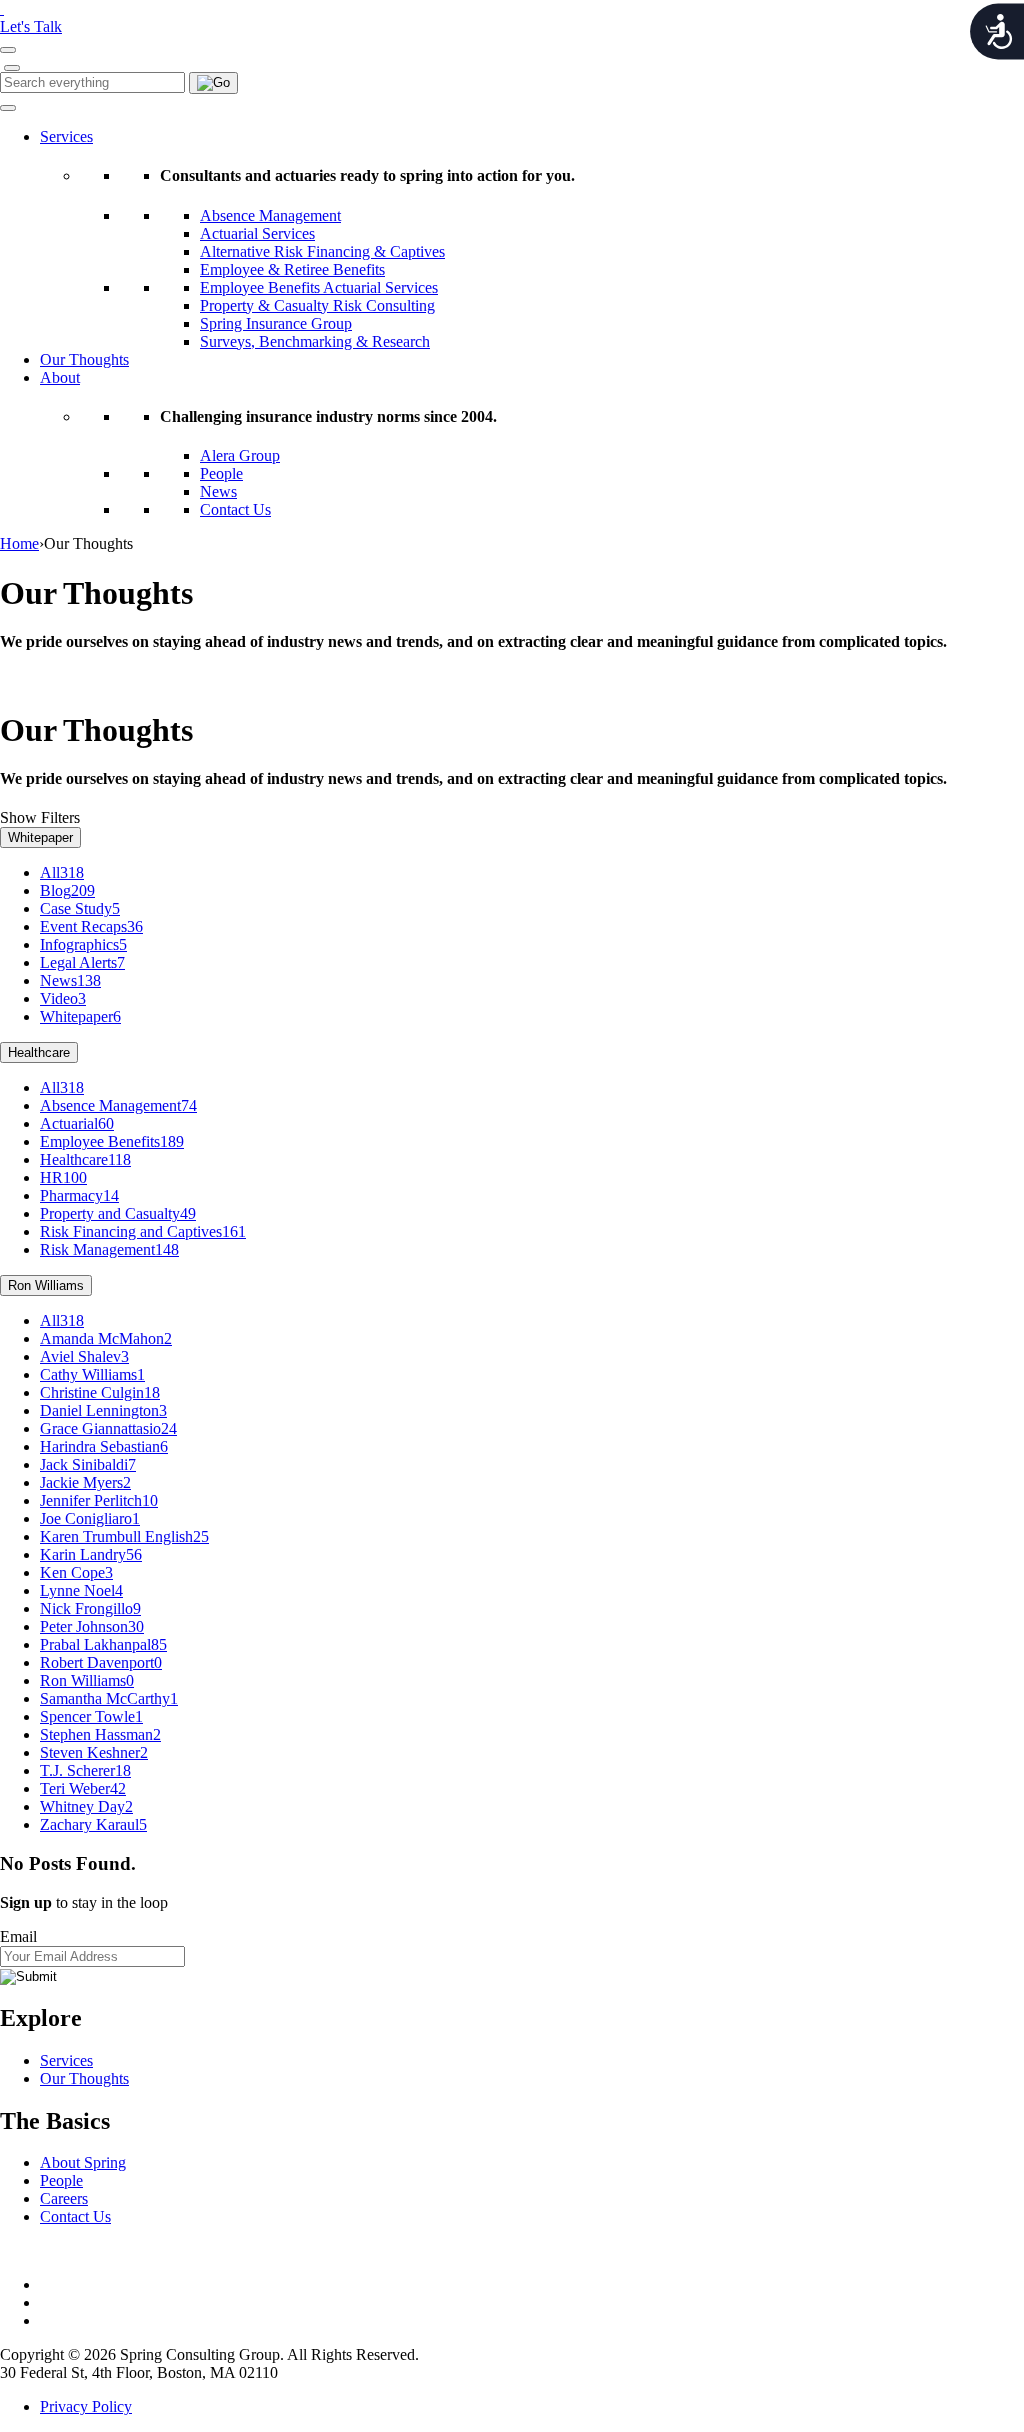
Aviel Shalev (84, 1356)
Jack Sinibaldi (88, 1464)
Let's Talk (31, 26)
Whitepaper (40, 837)
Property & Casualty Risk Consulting (317, 305)
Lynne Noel (81, 1590)
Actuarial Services (257, 233)
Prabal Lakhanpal (103, 1644)
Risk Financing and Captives (143, 1231)
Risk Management (109, 1249)
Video (63, 998)
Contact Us (235, 509)
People (221, 473)
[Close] (12, 68)
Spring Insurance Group (276, 323)
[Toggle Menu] (8, 108)
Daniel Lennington (103, 1410)
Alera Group (240, 455)
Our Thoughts (84, 359)
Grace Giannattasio (108, 1428)
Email (18, 1936)
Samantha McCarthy (109, 1698)
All (62, 872)
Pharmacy (79, 1195)
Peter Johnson (92, 1626)
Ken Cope (76, 1572)
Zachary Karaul (93, 1824)
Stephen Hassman (100, 1734)
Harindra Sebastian (104, 1446)
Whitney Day (86, 1806)
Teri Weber (83, 1788)
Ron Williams (46, 1285)
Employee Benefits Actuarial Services (319, 287)
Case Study (80, 908)
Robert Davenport (101, 1662)
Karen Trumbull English (124, 1536)
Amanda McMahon (106, 1338)
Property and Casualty (118, 1213)
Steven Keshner (94, 1752)
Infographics (83, 944)
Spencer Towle (91, 1716)
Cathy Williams (92, 1374)
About (60, 377)
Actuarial (77, 1123)
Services (66, 136)
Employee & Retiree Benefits (292, 269)
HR (63, 1177)
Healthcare (39, 1052)
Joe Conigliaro (90, 1518)
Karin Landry (91, 1554)
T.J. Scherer (85, 1770)
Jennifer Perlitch (99, 1500)
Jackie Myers (85, 1482)
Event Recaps (91, 926)
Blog (67, 890)
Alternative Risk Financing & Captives (322, 251)
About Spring (83, 2162)
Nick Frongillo (90, 1608)
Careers (64, 2198)
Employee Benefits (112, 1141)
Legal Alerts (82, 962)
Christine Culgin (100, 1392)
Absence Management (270, 215)
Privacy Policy (86, 2406)
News (218, 491)
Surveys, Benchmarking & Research (315, 341)
